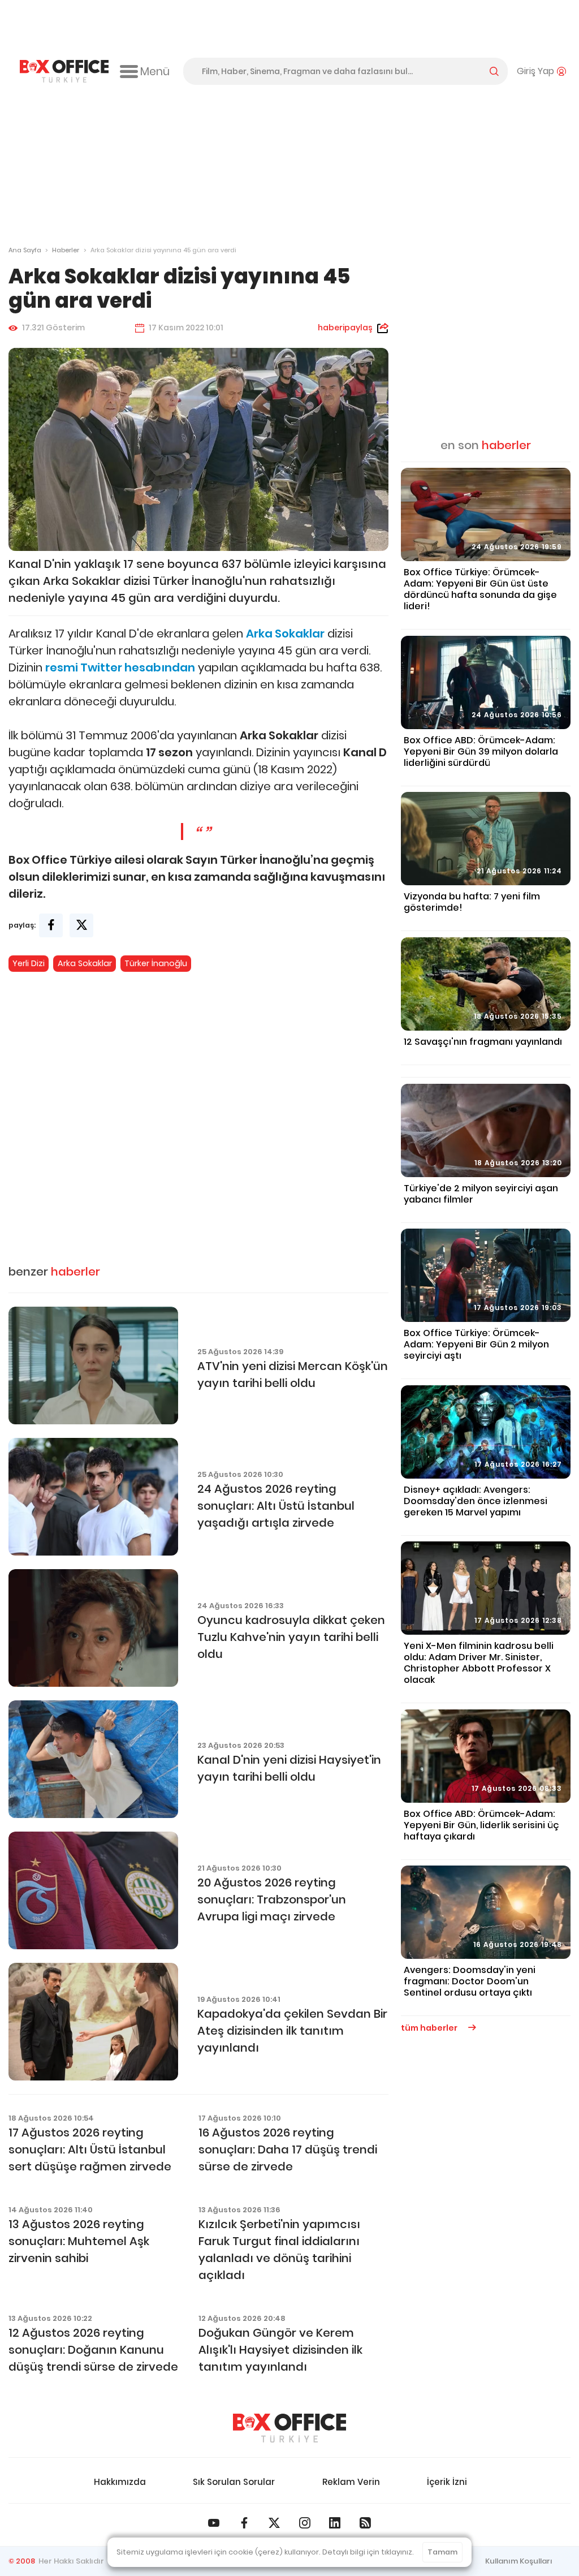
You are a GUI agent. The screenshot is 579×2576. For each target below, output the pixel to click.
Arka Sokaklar (85, 963)
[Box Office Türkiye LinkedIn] (335, 2523)
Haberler (66, 250)
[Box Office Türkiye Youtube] (214, 2523)
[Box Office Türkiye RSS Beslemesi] (365, 2523)
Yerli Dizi (29, 963)
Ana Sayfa (25, 250)
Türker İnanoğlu (156, 963)
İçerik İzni (447, 2482)
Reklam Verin (351, 2482)
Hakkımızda (120, 2482)
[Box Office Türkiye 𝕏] (274, 2523)
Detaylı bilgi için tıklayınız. (368, 2552)
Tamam (442, 2552)
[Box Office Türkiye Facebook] (244, 2523)
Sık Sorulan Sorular (234, 2482)
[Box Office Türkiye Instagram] (305, 2523)
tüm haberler (430, 2028)
